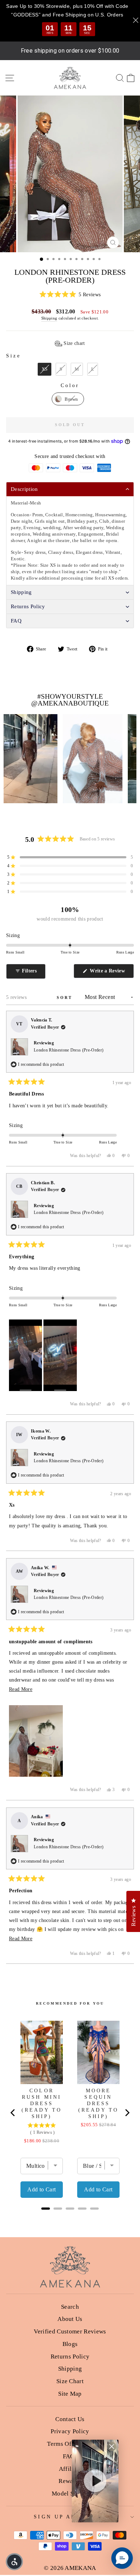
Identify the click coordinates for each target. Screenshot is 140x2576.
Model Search (70, 2494)
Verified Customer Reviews (70, 2331)
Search (70, 2307)
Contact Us (70, 2419)
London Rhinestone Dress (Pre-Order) (69, 1050)
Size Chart (70, 2381)
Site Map (70, 2394)
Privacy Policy (70, 2431)
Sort (66, 997)
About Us (70, 2319)
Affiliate (70, 2469)
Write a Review (111, 973)
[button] (70, 295)
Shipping (49, 318)
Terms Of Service (70, 2444)
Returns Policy (70, 2357)
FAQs (70, 2456)
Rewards (70, 2481)
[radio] (45, 369)
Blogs (70, 2344)
